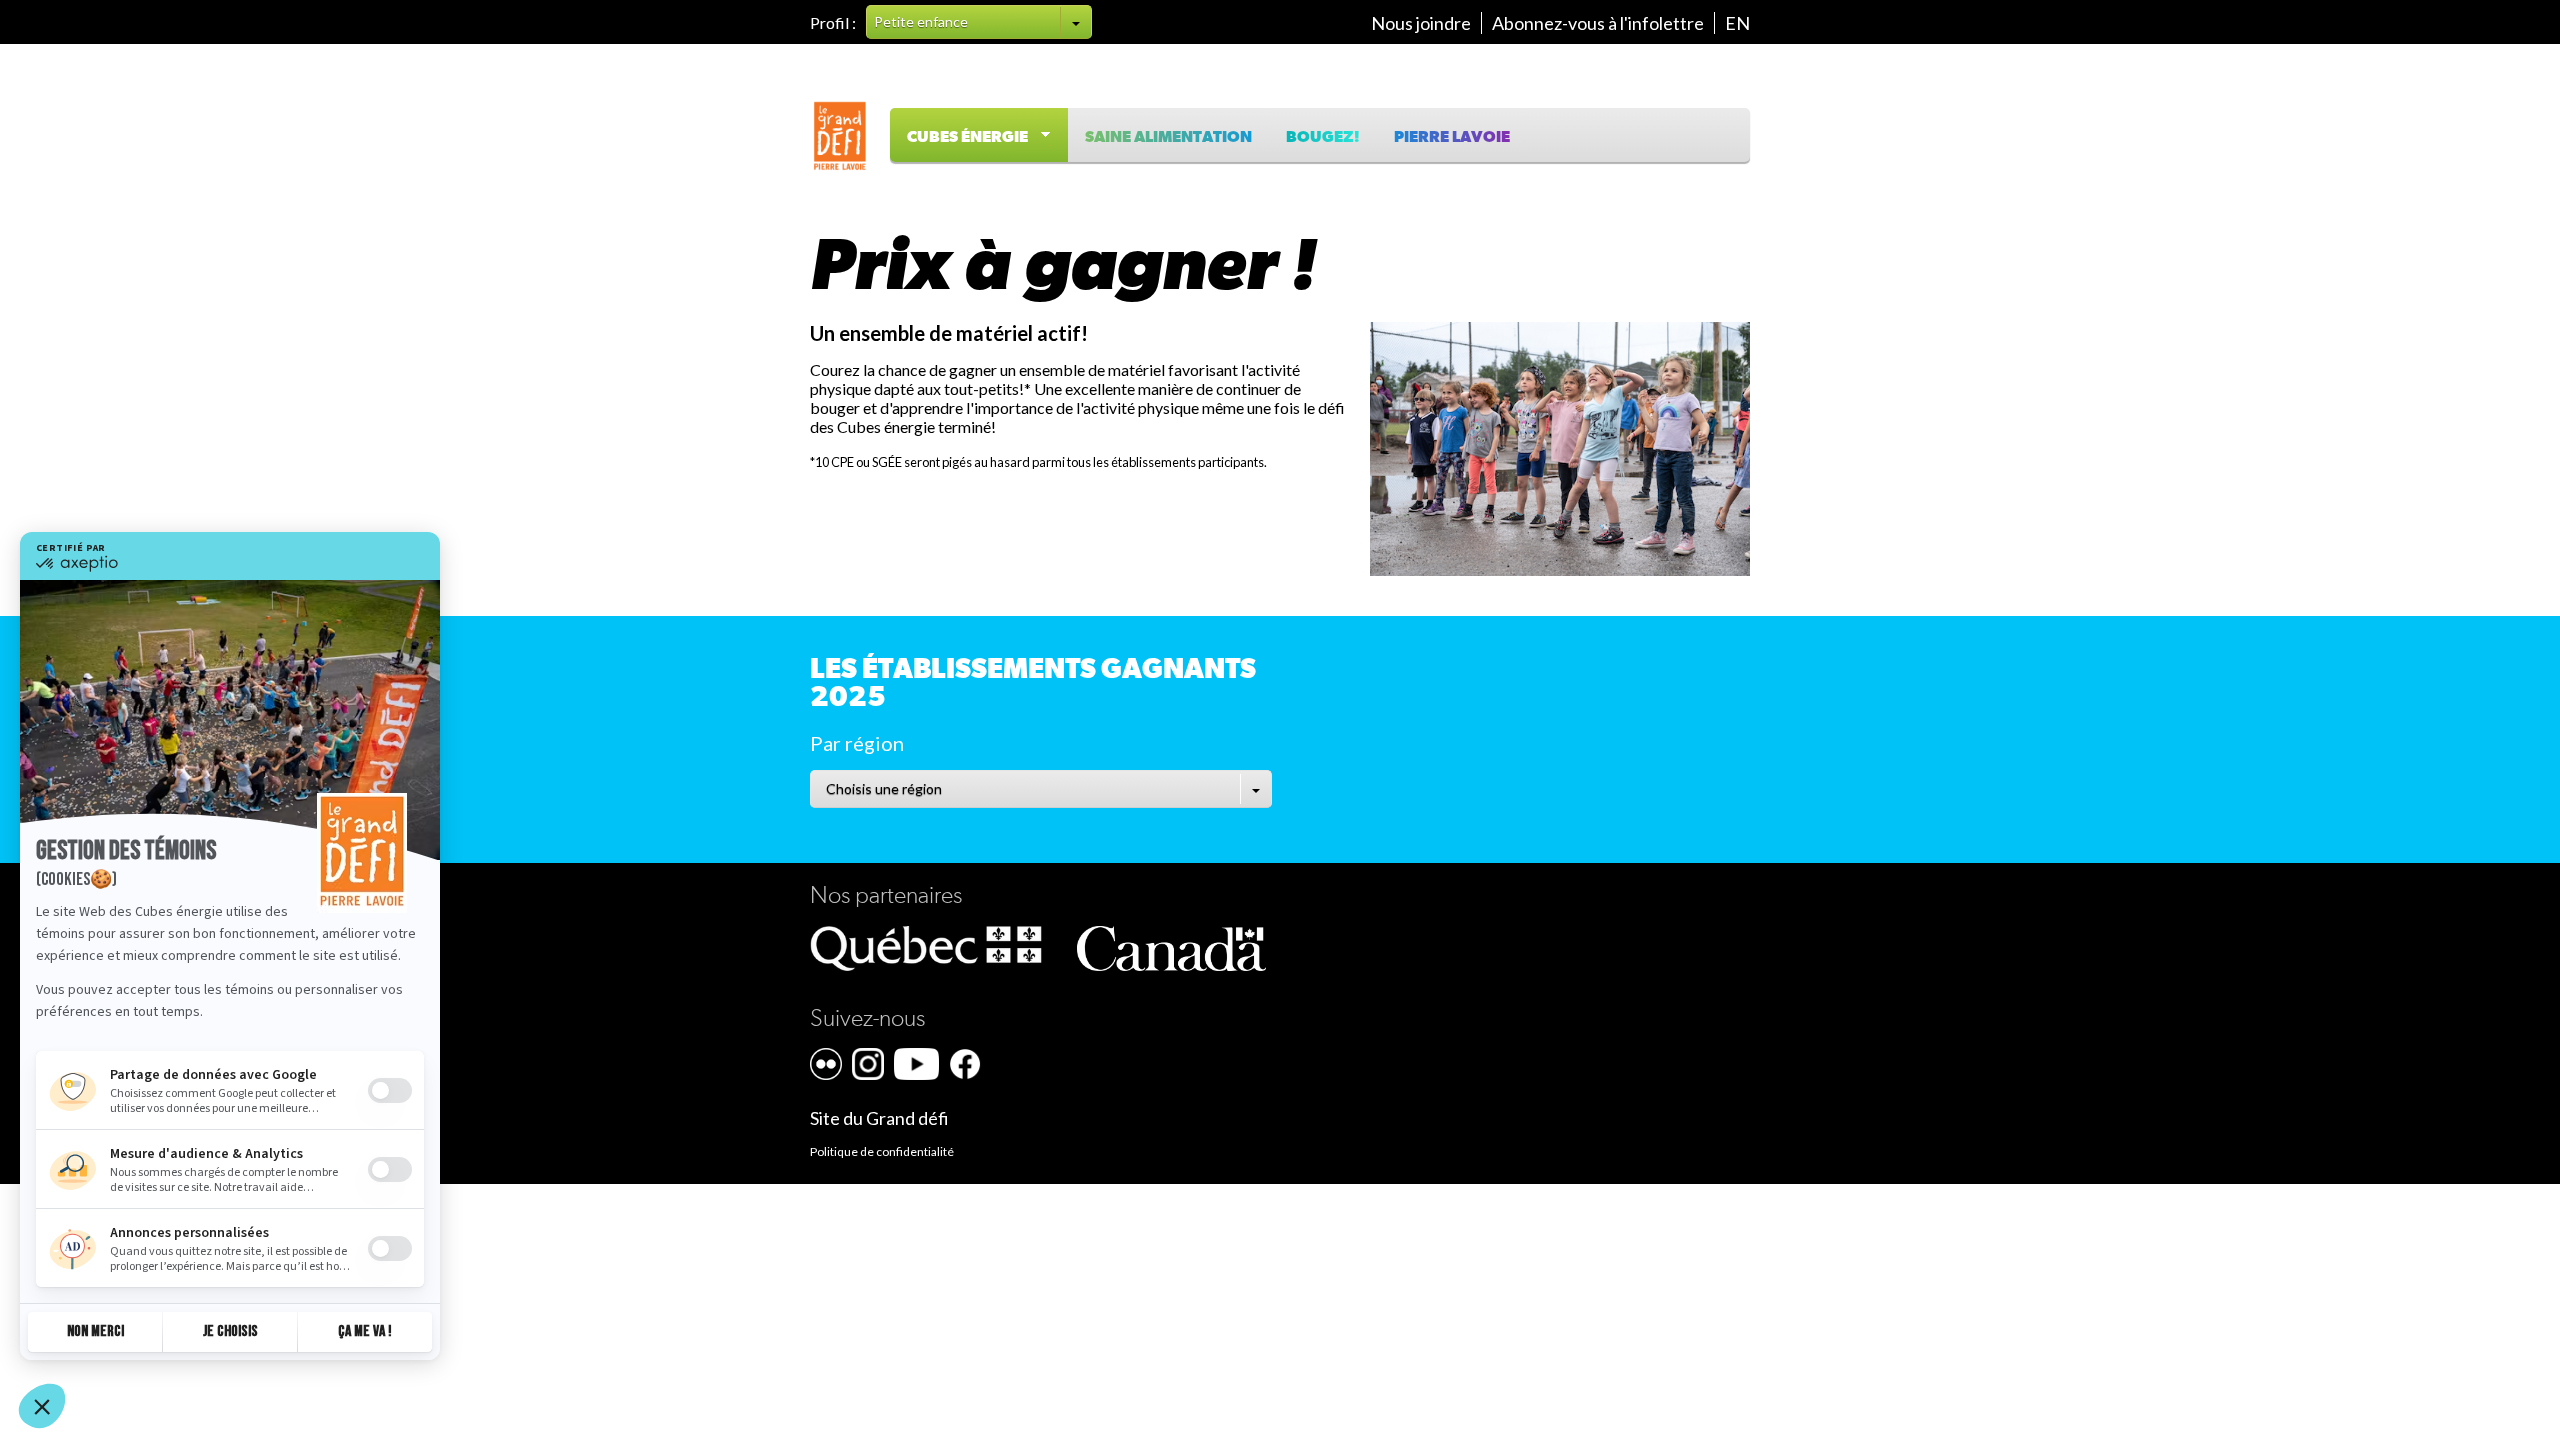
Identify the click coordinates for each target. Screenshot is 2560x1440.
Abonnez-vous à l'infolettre (1598, 23)
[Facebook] (965, 1064)
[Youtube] (916, 1064)
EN (1737, 23)
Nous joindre (1421, 23)
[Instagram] (868, 1064)
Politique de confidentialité (882, 1151)
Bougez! (1323, 137)
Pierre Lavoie (1452, 137)
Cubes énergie (972, 137)
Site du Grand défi (879, 1118)
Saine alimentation (1168, 137)
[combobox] (979, 22)
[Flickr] (826, 1064)
